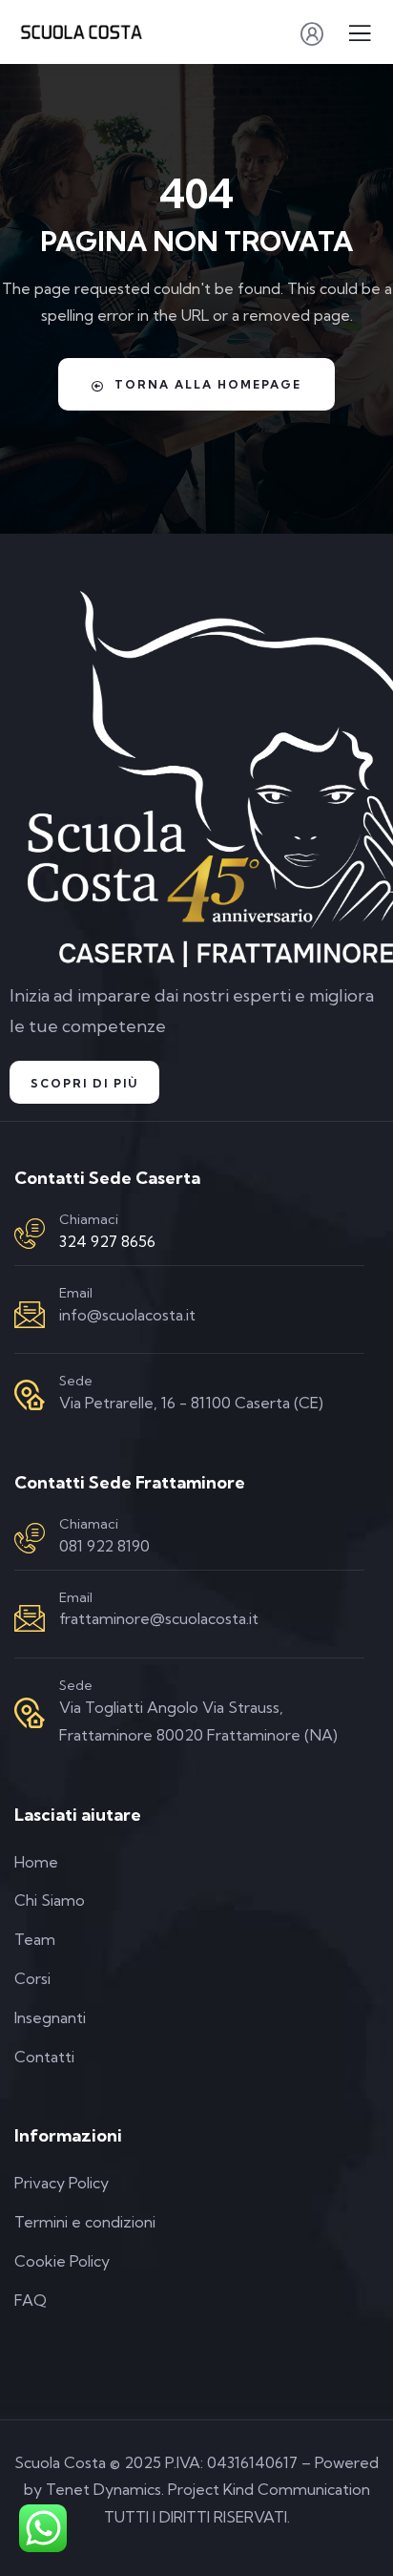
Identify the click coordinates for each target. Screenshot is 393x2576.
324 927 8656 (107, 1241)
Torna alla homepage (208, 384)
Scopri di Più (84, 1083)
